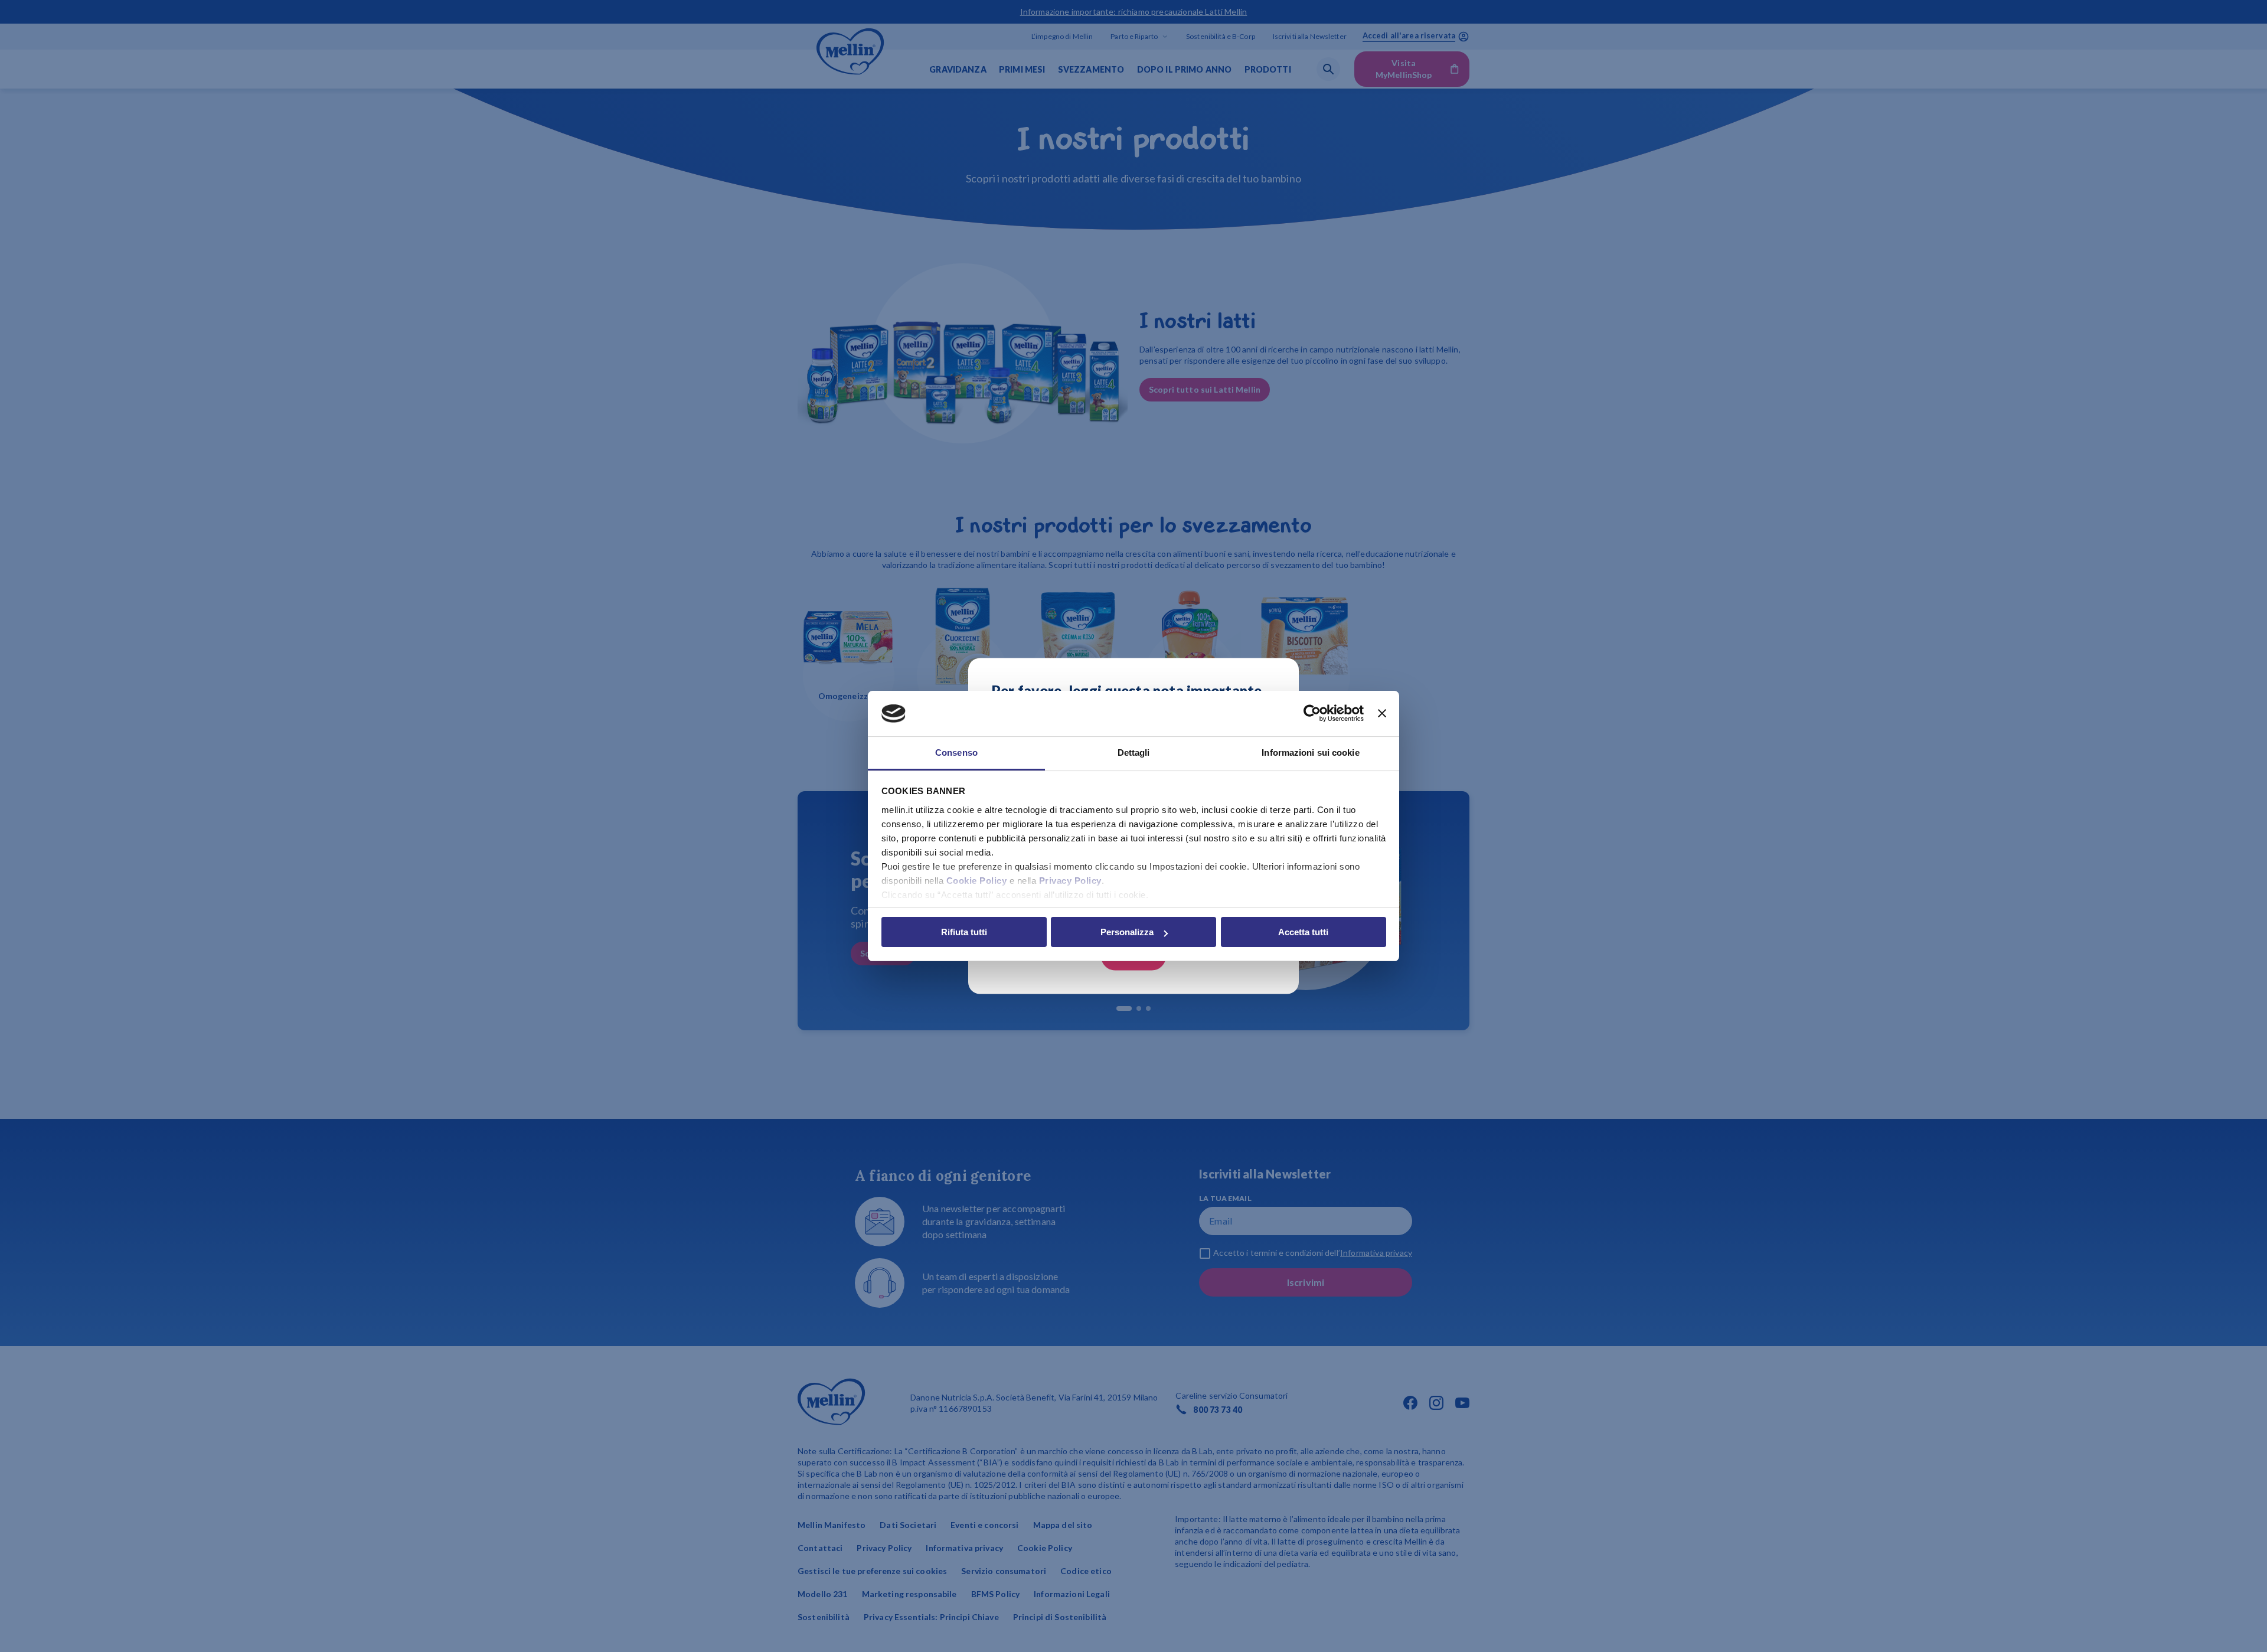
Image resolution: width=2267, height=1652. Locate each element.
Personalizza (1127, 932)
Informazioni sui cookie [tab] (1310, 752)
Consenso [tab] (956, 752)
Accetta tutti (1303, 932)
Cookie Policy (977, 881)
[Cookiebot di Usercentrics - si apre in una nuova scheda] (1312, 714)
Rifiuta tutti (964, 932)
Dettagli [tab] (1134, 752)
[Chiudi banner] (1382, 714)
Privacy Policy (1070, 881)
